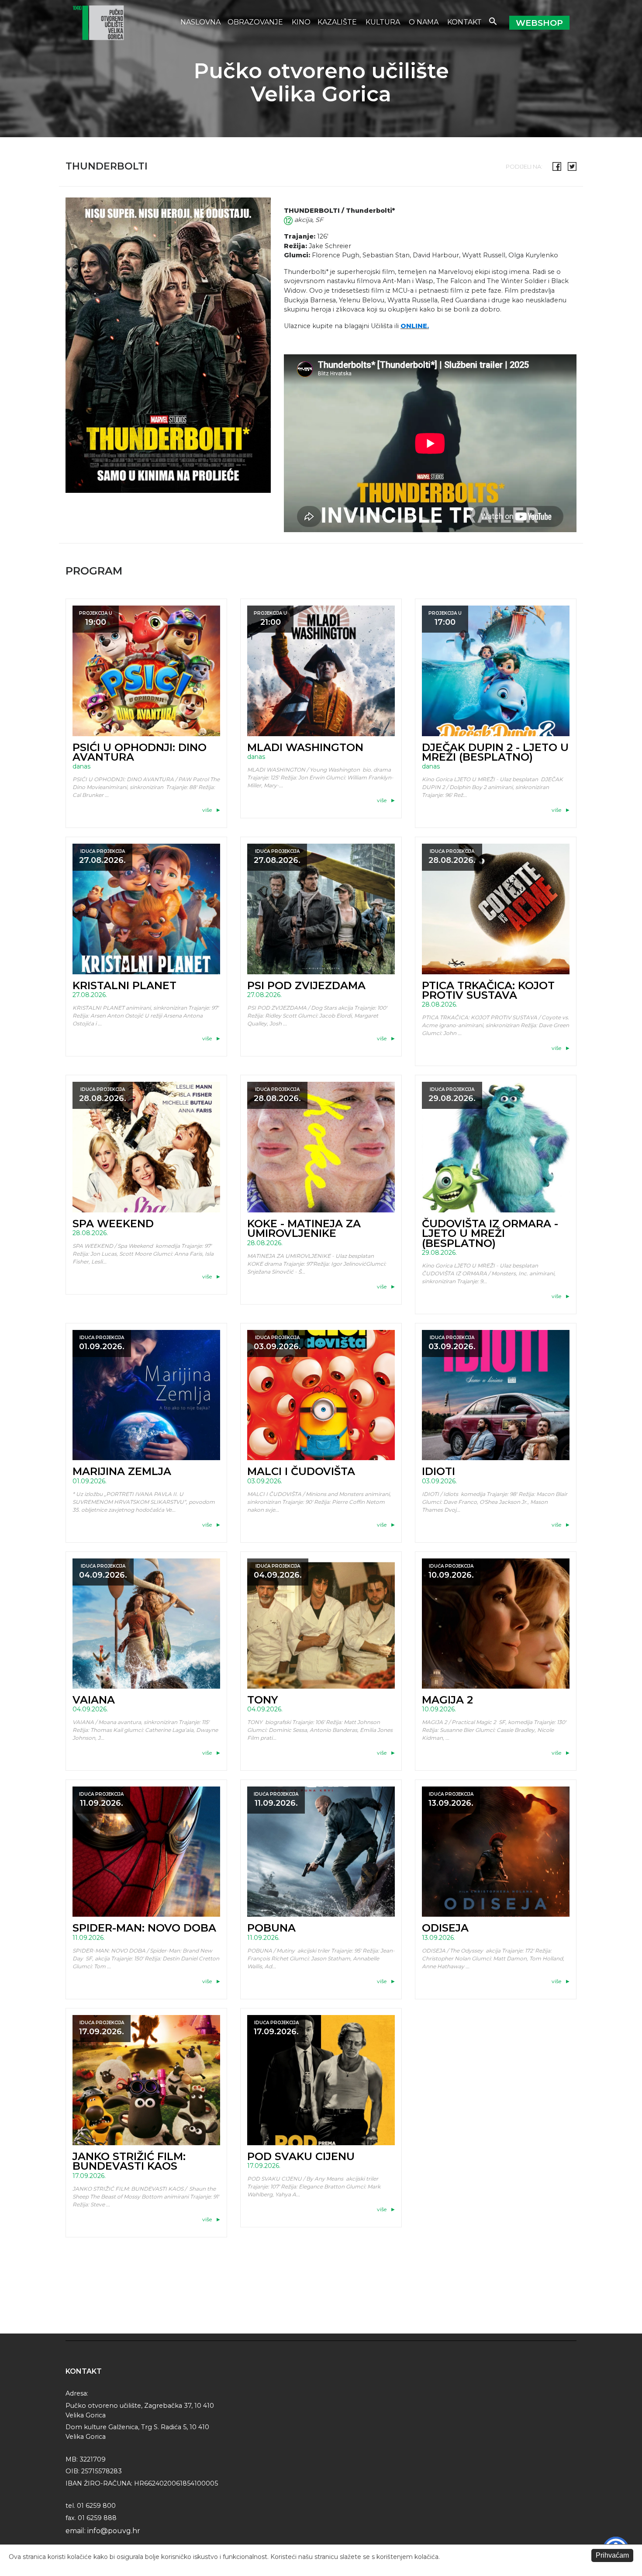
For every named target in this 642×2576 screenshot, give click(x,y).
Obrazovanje (256, 22)
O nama (425, 22)
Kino (301, 22)
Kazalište (338, 22)
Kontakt (464, 22)
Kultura (384, 22)
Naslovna (200, 22)
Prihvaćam (612, 2555)
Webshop (539, 23)
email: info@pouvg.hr (103, 2531)
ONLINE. (415, 326)
